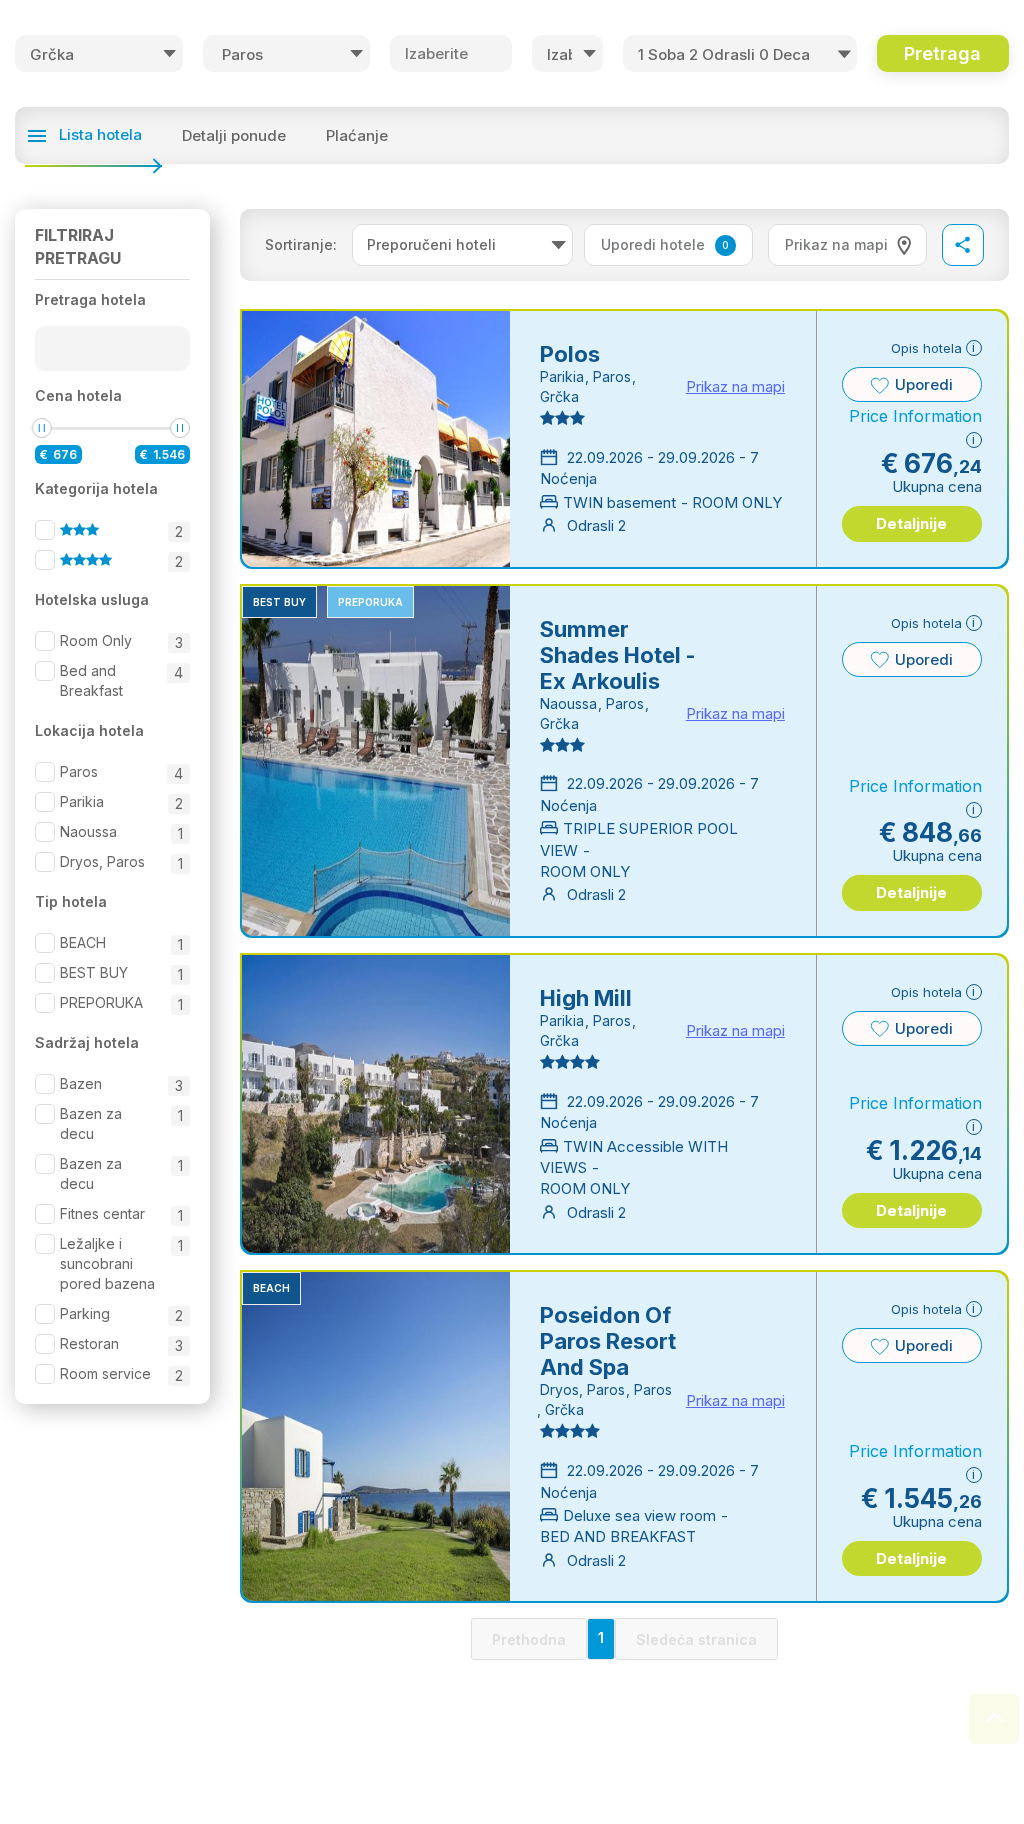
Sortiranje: (301, 244)
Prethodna (529, 1639)
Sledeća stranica (696, 1639)
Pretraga (942, 53)
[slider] (42, 428)
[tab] (847, 245)
